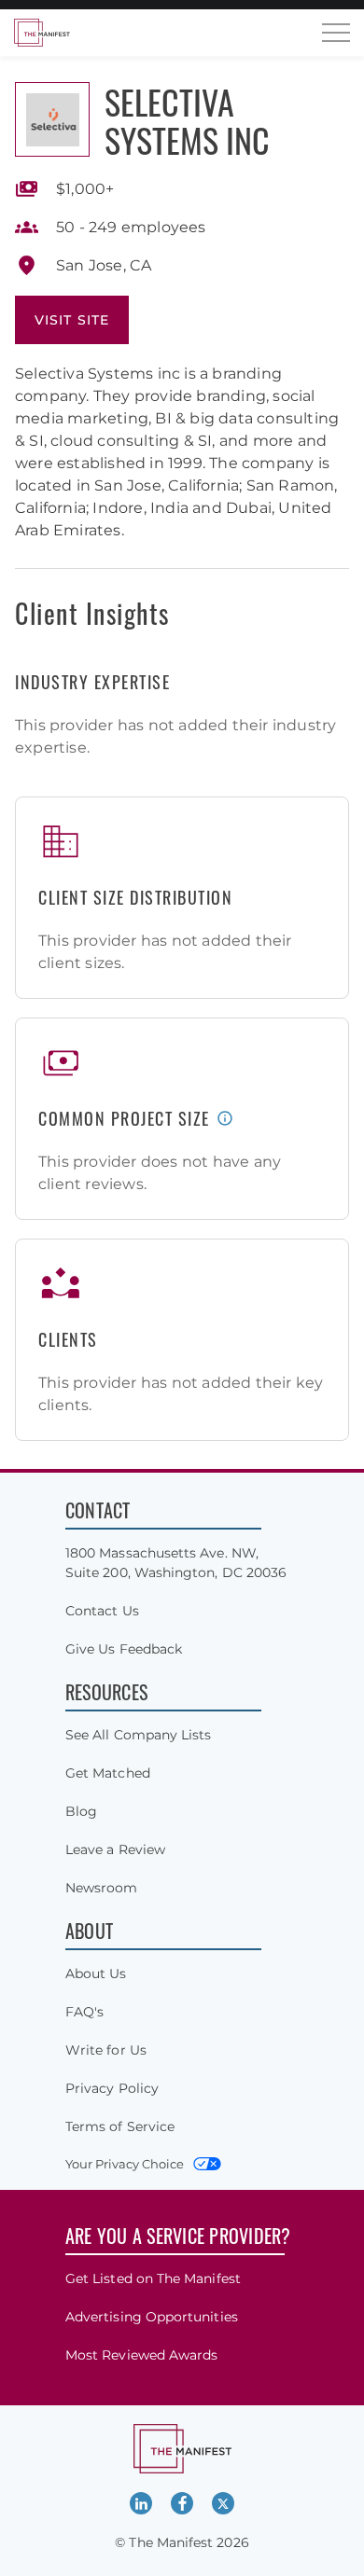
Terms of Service (120, 2126)
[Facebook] (182, 2503)
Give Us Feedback (124, 1649)
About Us (96, 1974)
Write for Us (106, 2050)
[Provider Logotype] (52, 119)
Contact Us (102, 1611)
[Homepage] (42, 33)
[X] (223, 2503)
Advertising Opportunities (152, 2317)
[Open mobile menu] (336, 33)
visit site (72, 320)
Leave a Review (115, 1849)
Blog (81, 1811)
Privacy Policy (112, 2088)
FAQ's (84, 2012)
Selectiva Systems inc (187, 120)
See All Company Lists (138, 1735)
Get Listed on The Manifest (153, 2278)
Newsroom (102, 1888)
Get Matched (108, 1773)
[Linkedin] (141, 2503)
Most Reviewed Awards (141, 2355)
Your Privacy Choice (125, 2164)
